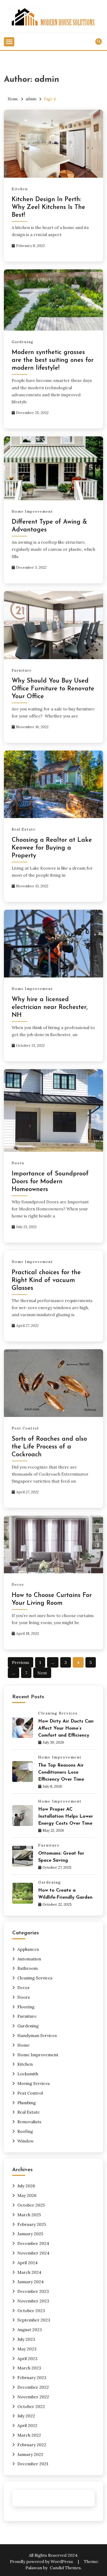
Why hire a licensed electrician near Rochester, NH (50, 1007)
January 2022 (30, 2454)
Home (24, 2045)
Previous (21, 1662)
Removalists (29, 2122)
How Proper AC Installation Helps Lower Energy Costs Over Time (66, 1817)
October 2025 (31, 2205)
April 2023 (27, 2358)
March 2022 (29, 2435)
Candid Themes (65, 2568)
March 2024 (29, 2272)
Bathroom (28, 1968)
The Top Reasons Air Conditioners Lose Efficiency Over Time (61, 1773)
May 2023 (27, 2349)
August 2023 (30, 2330)
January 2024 (31, 2282)
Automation (29, 1959)
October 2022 (31, 2406)
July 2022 (26, 2416)
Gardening (23, 342)
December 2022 (33, 2387)
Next (42, 1673)
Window (26, 2141)
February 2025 (32, 2224)
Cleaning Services (58, 1713)
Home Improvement (32, 512)
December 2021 (33, 2464)
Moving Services (34, 2083)
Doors (18, 1163)
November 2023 (33, 2301)
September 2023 (34, 2320)
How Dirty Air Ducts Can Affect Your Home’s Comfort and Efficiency (66, 1729)
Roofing (25, 2131)
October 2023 (31, 2311)
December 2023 (33, 2291)
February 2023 (32, 2377)
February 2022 (32, 2445)
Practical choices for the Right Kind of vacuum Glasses (46, 1280)
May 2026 (27, 2195)
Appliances (28, 1949)
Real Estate (24, 829)
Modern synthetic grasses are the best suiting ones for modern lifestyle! (53, 360)
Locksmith (28, 2074)
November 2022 (33, 2397)
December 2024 (33, 2243)
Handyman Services (37, 2035)
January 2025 (30, 2234)
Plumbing (27, 2103)
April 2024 (28, 2263)
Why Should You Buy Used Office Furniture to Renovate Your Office (53, 689)
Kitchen (20, 189)
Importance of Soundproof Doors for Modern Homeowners (50, 1182)
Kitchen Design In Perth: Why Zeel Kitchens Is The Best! (48, 207)
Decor (18, 1585)
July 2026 (26, 2186)
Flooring (26, 2007)
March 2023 (29, 2368)
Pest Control (25, 1428)
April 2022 (27, 2425)
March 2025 (29, 2215)
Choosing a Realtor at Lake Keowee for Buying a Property (52, 848)
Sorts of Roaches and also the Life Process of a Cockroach (49, 1447)
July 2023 (26, 2339)
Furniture (22, 670)
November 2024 (33, 2253)
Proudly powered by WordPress (42, 2561)
